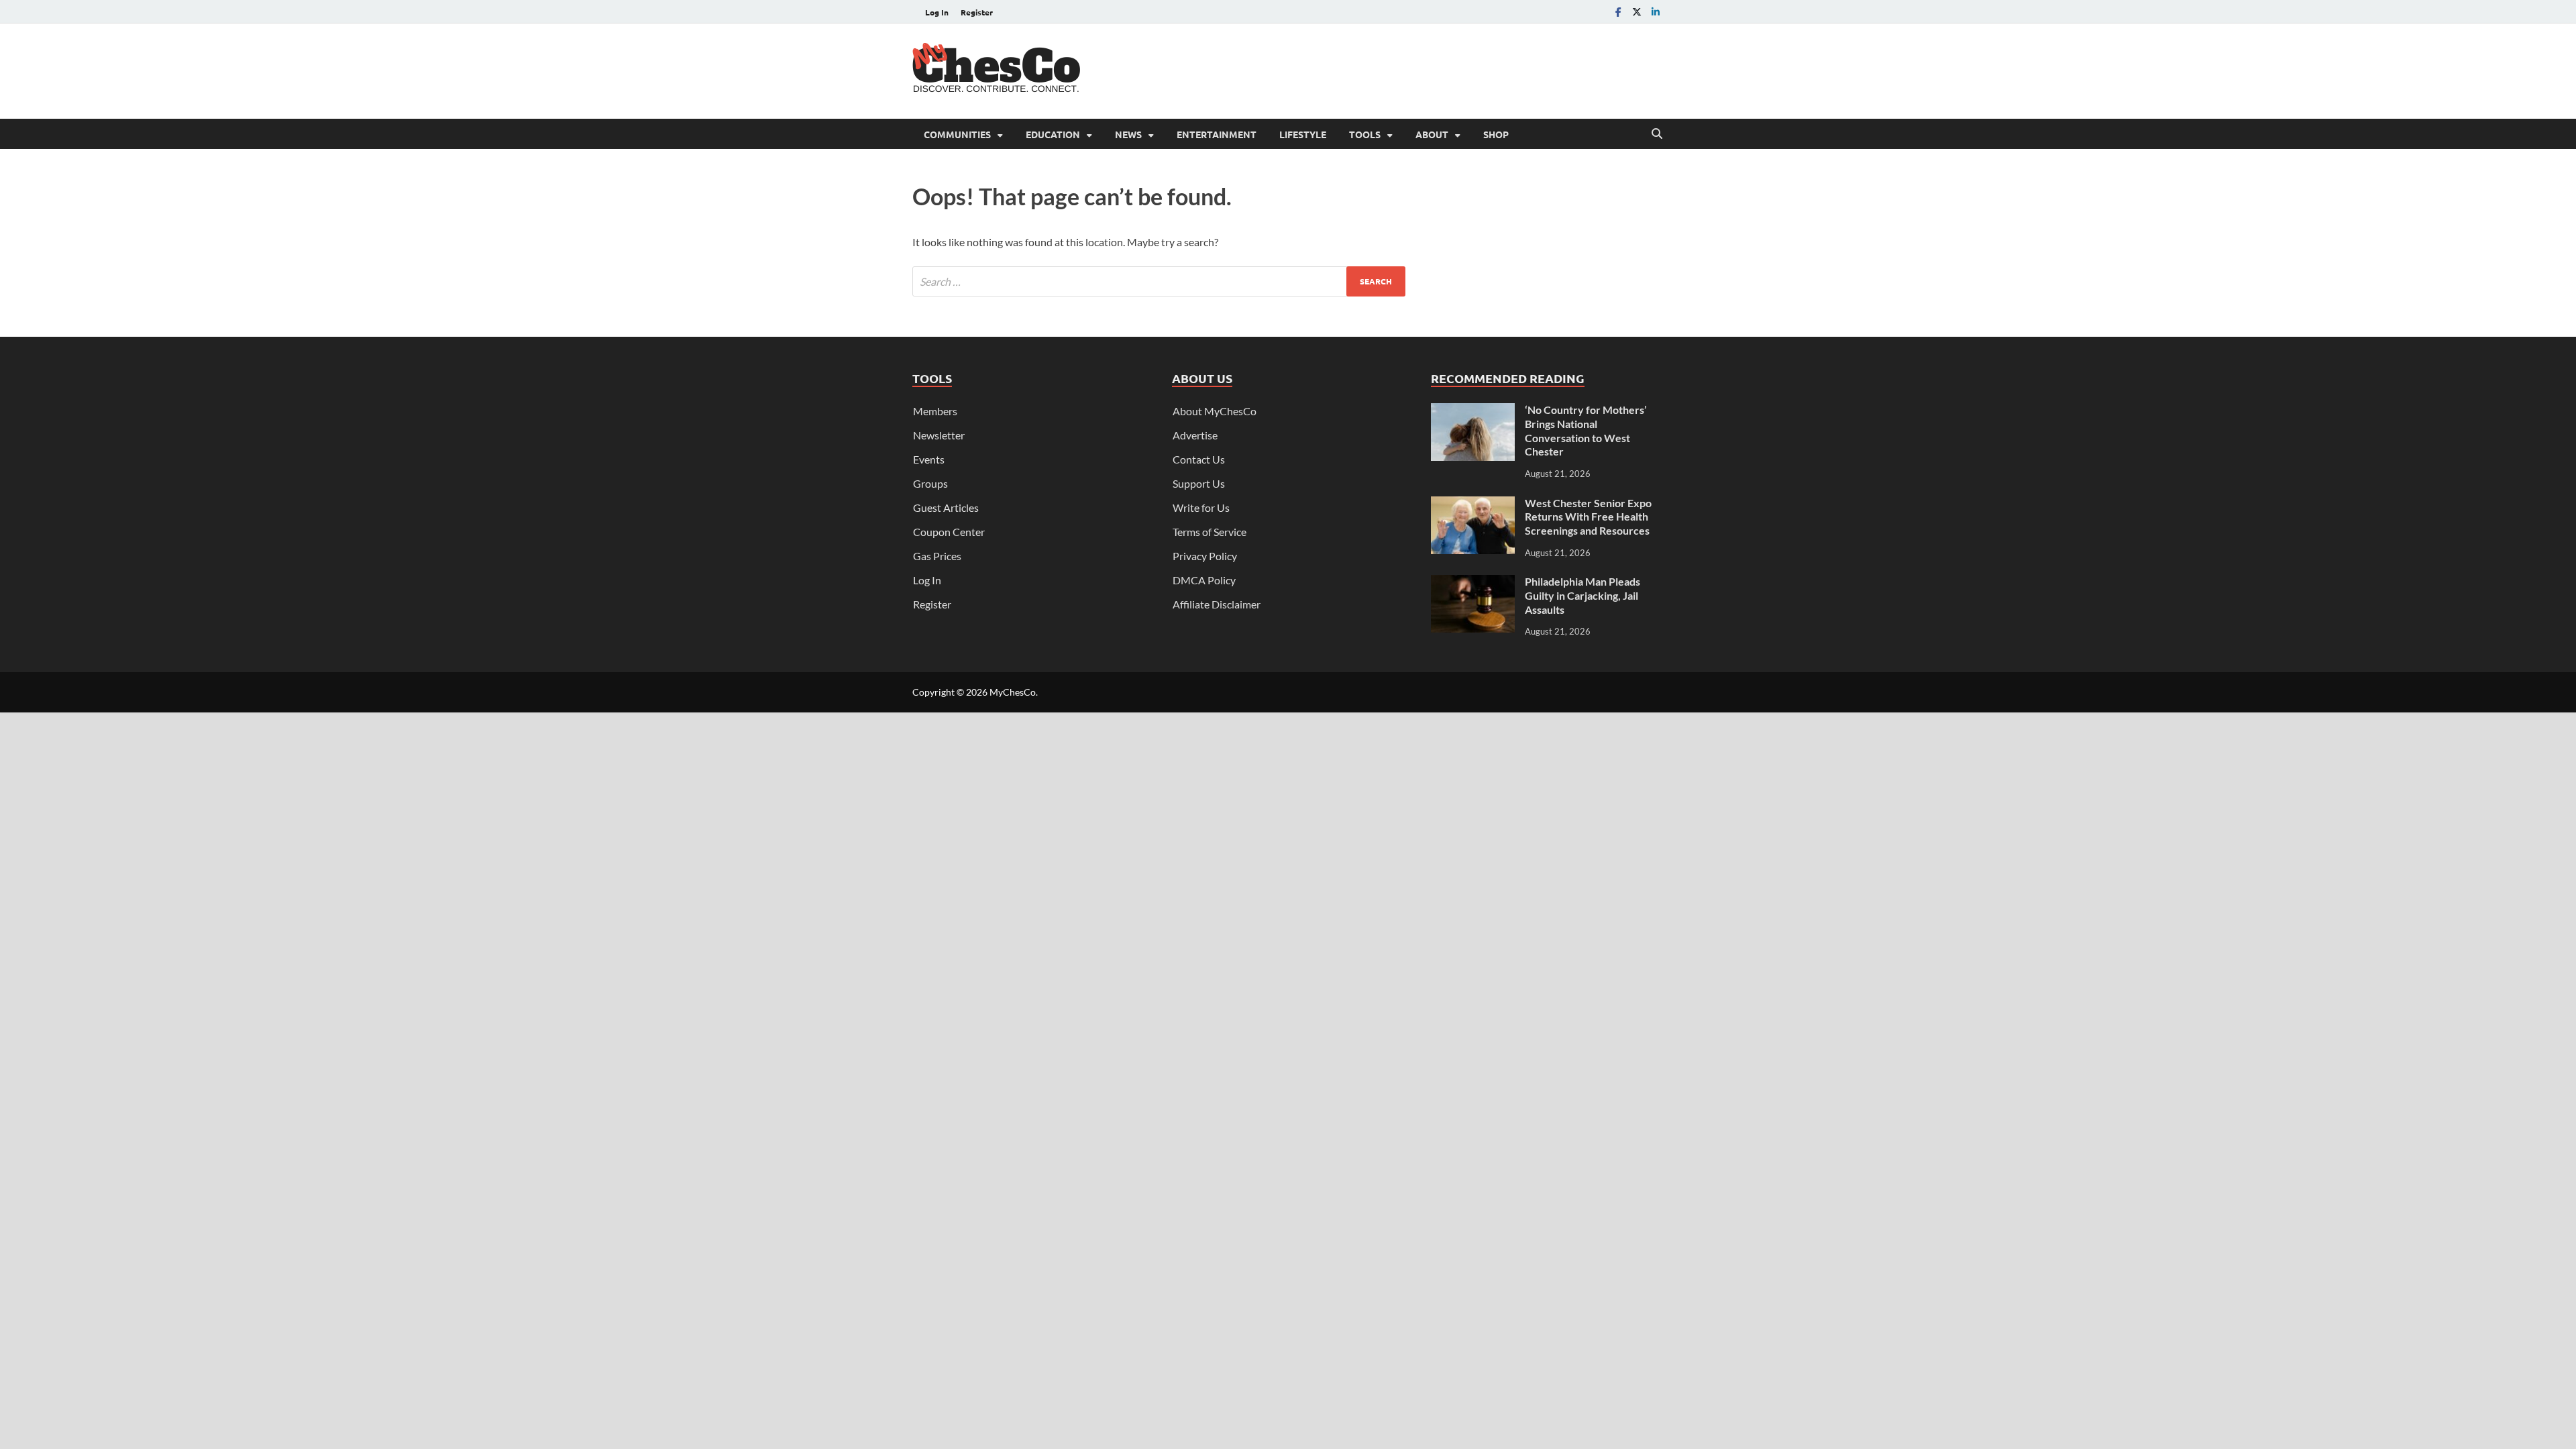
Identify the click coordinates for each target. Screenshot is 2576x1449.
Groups (930, 483)
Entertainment (1217, 134)
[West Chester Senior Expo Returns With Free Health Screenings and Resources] (1473, 504)
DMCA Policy (1204, 580)
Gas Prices (937, 556)
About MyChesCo (1215, 411)
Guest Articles (946, 507)
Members (935, 411)
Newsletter (939, 435)
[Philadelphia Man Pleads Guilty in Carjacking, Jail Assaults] (1473, 583)
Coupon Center (949, 532)
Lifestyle (1303, 134)
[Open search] (1657, 134)
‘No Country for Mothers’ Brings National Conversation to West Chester (1586, 430)
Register (977, 12)
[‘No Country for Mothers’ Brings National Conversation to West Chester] (1473, 411)
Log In (937, 12)
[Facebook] (1618, 12)
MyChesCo (1013, 692)
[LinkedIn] (1656, 12)
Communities (957, 134)
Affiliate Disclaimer (1217, 604)
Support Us (1199, 483)
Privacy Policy (1205, 556)
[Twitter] (1637, 12)
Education (1053, 134)
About (1432, 134)
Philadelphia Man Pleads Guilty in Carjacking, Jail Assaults (1582, 595)
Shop (1496, 134)
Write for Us (1201, 507)
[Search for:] (1159, 281)
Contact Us (1199, 459)
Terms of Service (1210, 532)
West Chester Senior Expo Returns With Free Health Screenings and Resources (1588, 517)
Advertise (1195, 435)
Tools (1365, 134)
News (1128, 134)
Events (929, 459)
